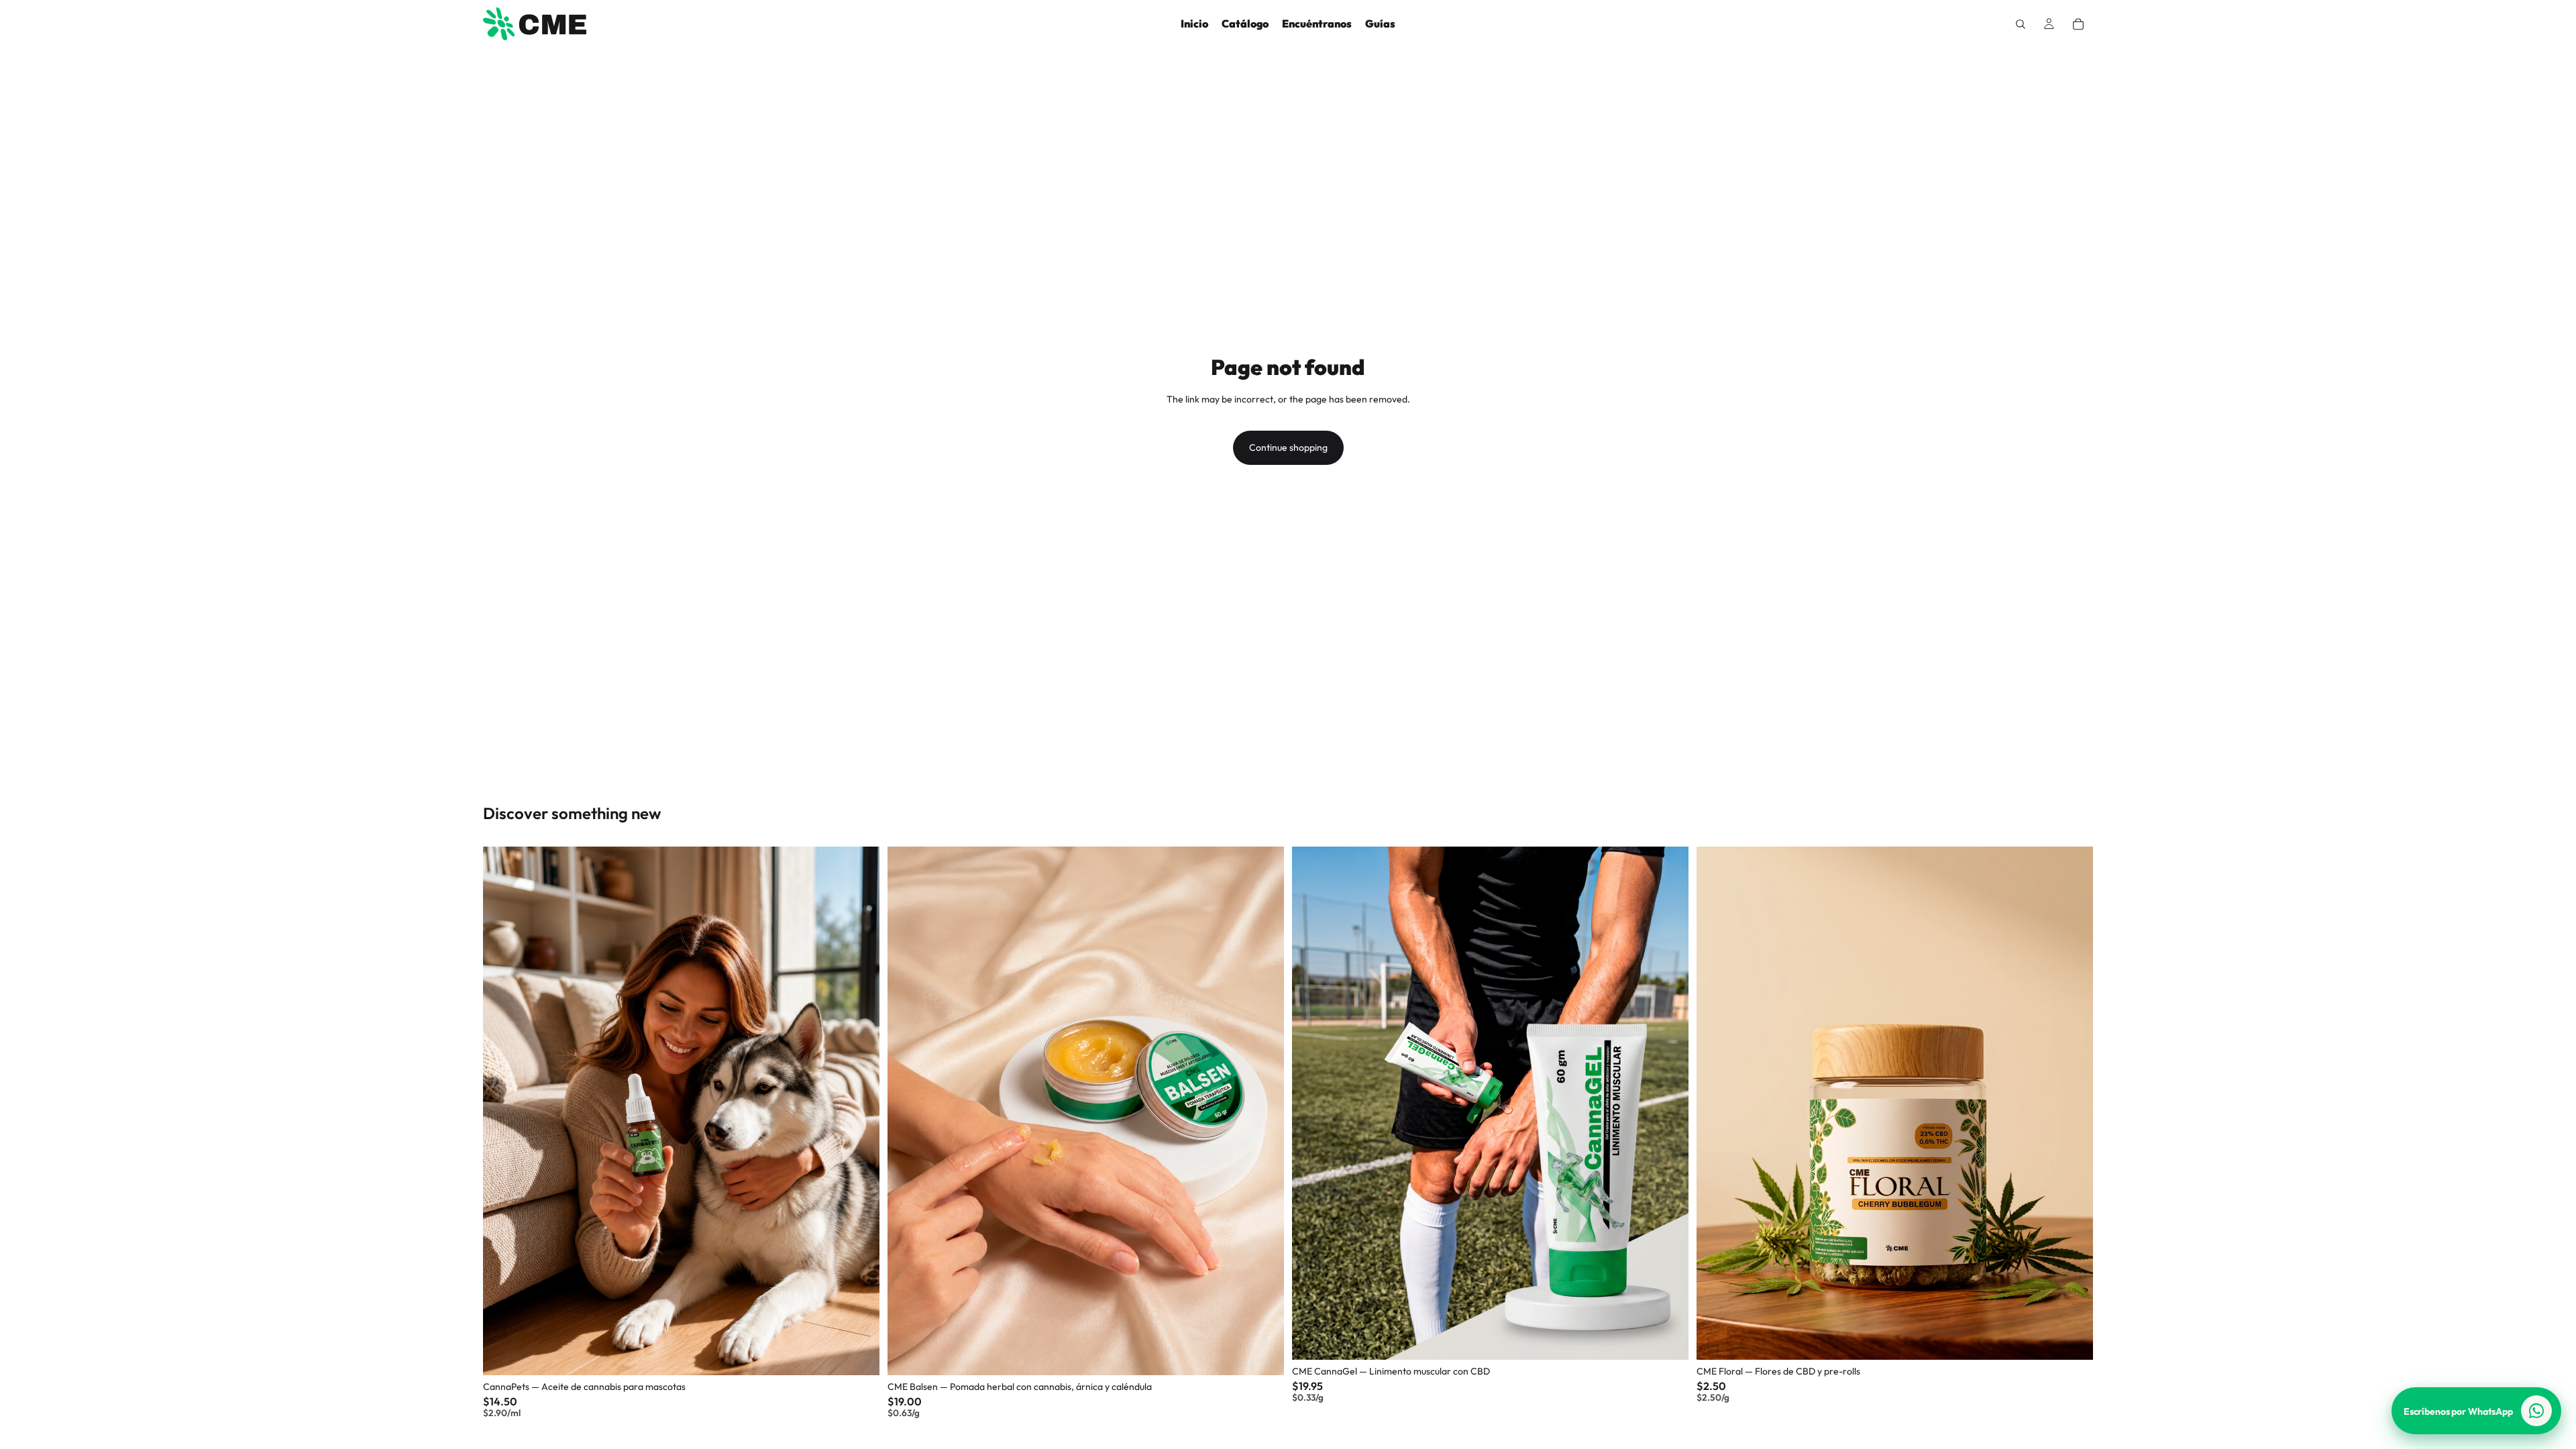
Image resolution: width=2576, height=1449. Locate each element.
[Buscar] (2021, 24)
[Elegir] (859, 1354)
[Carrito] (2078, 24)
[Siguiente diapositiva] (859, 1111)
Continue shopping (1288, 447)
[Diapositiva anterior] (503, 1111)
